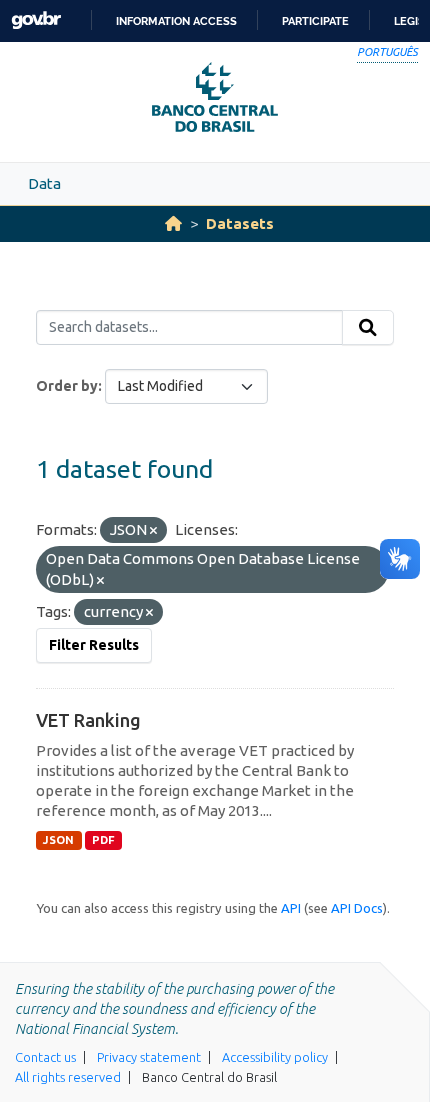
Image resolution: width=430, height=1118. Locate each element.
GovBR (36, 20)
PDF (103, 840)
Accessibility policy (275, 1057)
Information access (176, 21)
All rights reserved (68, 1077)
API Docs (357, 908)
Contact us (45, 1057)
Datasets (240, 223)
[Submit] (368, 328)
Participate (315, 21)
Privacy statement (149, 1057)
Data (44, 183)
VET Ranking (88, 720)
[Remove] (153, 531)
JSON (58, 840)
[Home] (173, 223)
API (291, 908)
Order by (67, 386)
